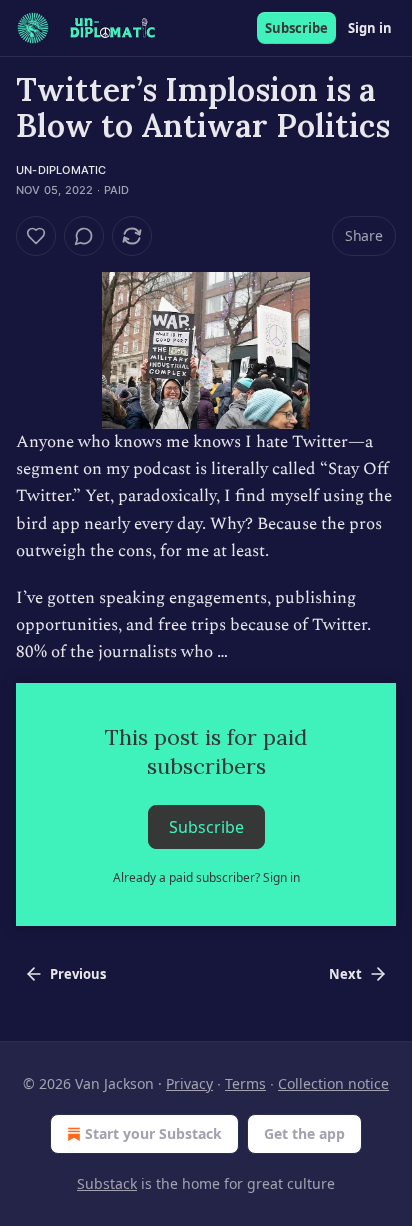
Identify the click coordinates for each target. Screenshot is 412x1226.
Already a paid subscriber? (206, 877)
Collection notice (333, 1083)
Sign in (370, 28)
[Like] (36, 236)
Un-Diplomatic (61, 170)
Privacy (189, 1083)
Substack (107, 1183)
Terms (245, 1083)
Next (345, 974)
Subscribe (296, 28)
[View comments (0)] (84, 236)
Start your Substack (153, 1133)
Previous (78, 974)
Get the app (304, 1133)
